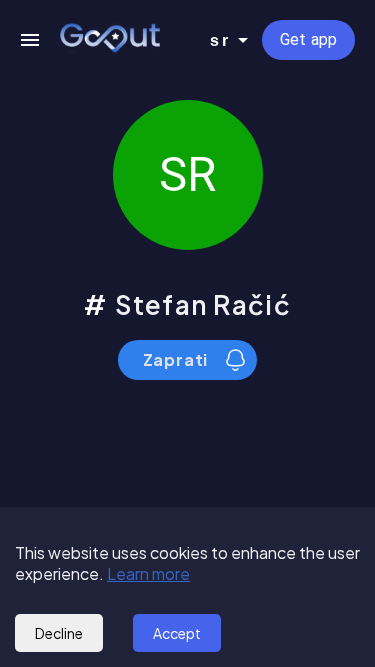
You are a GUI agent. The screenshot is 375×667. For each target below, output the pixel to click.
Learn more (148, 573)
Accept (177, 633)
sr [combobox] (220, 40)
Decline (59, 633)
